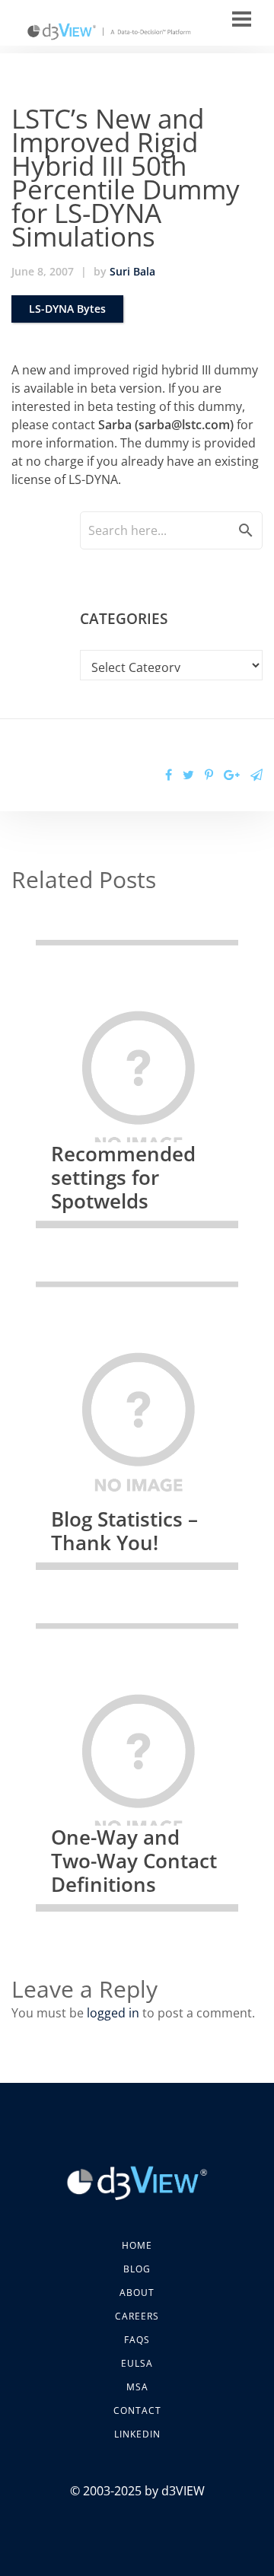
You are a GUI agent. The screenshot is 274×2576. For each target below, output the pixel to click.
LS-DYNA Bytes (67, 309)
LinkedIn (137, 2434)
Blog (137, 2269)
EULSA (137, 2363)
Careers (137, 2316)
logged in (113, 2013)
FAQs (137, 2340)
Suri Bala (132, 271)
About (137, 2293)
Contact (137, 2410)
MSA (137, 2387)
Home (137, 2245)
